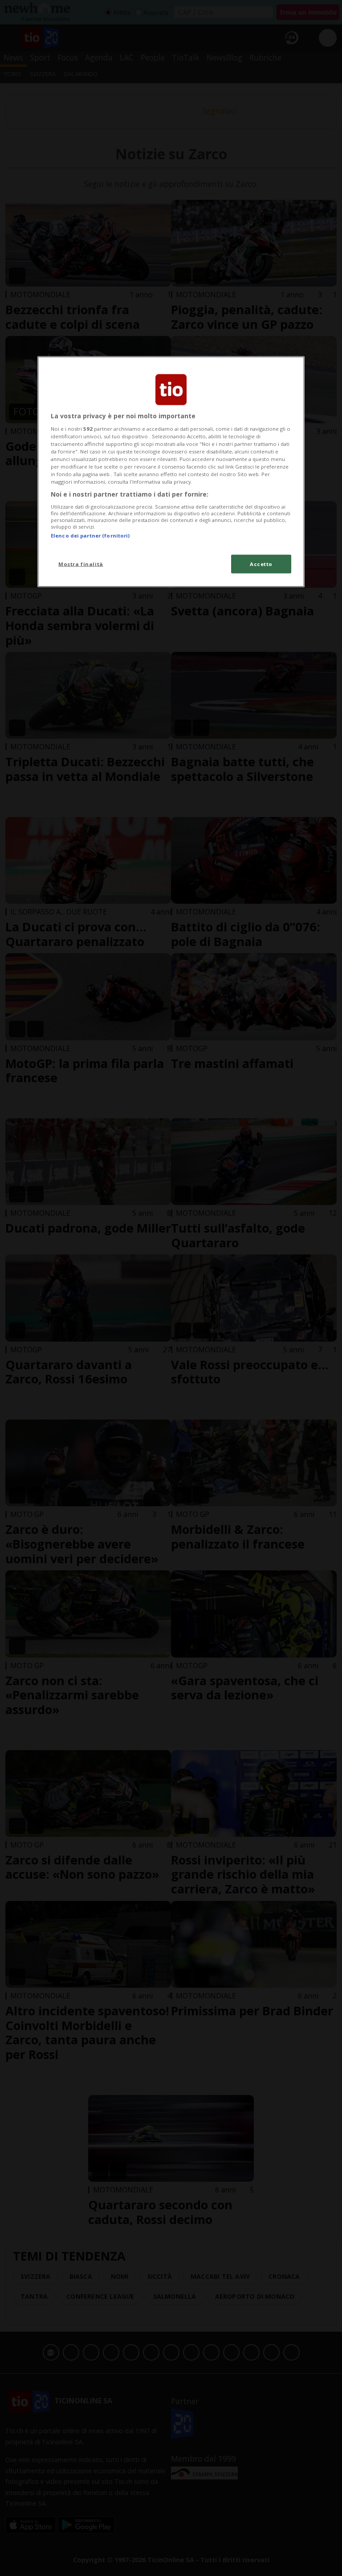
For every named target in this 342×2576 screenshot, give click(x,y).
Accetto (261, 564)
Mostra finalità (81, 564)
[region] (171, 472)
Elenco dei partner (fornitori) (90, 536)
